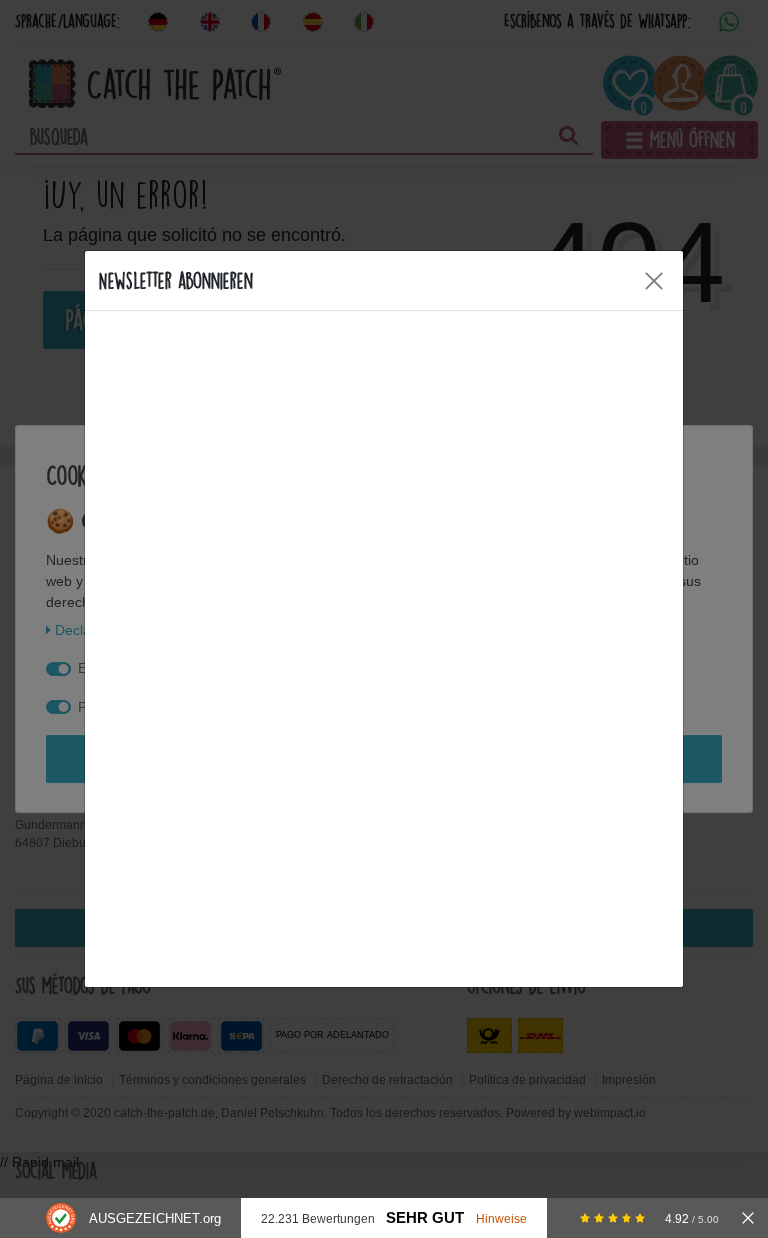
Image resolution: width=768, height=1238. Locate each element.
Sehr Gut (425, 1218)
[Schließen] (748, 1218)
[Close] (654, 281)
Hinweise (501, 1218)
